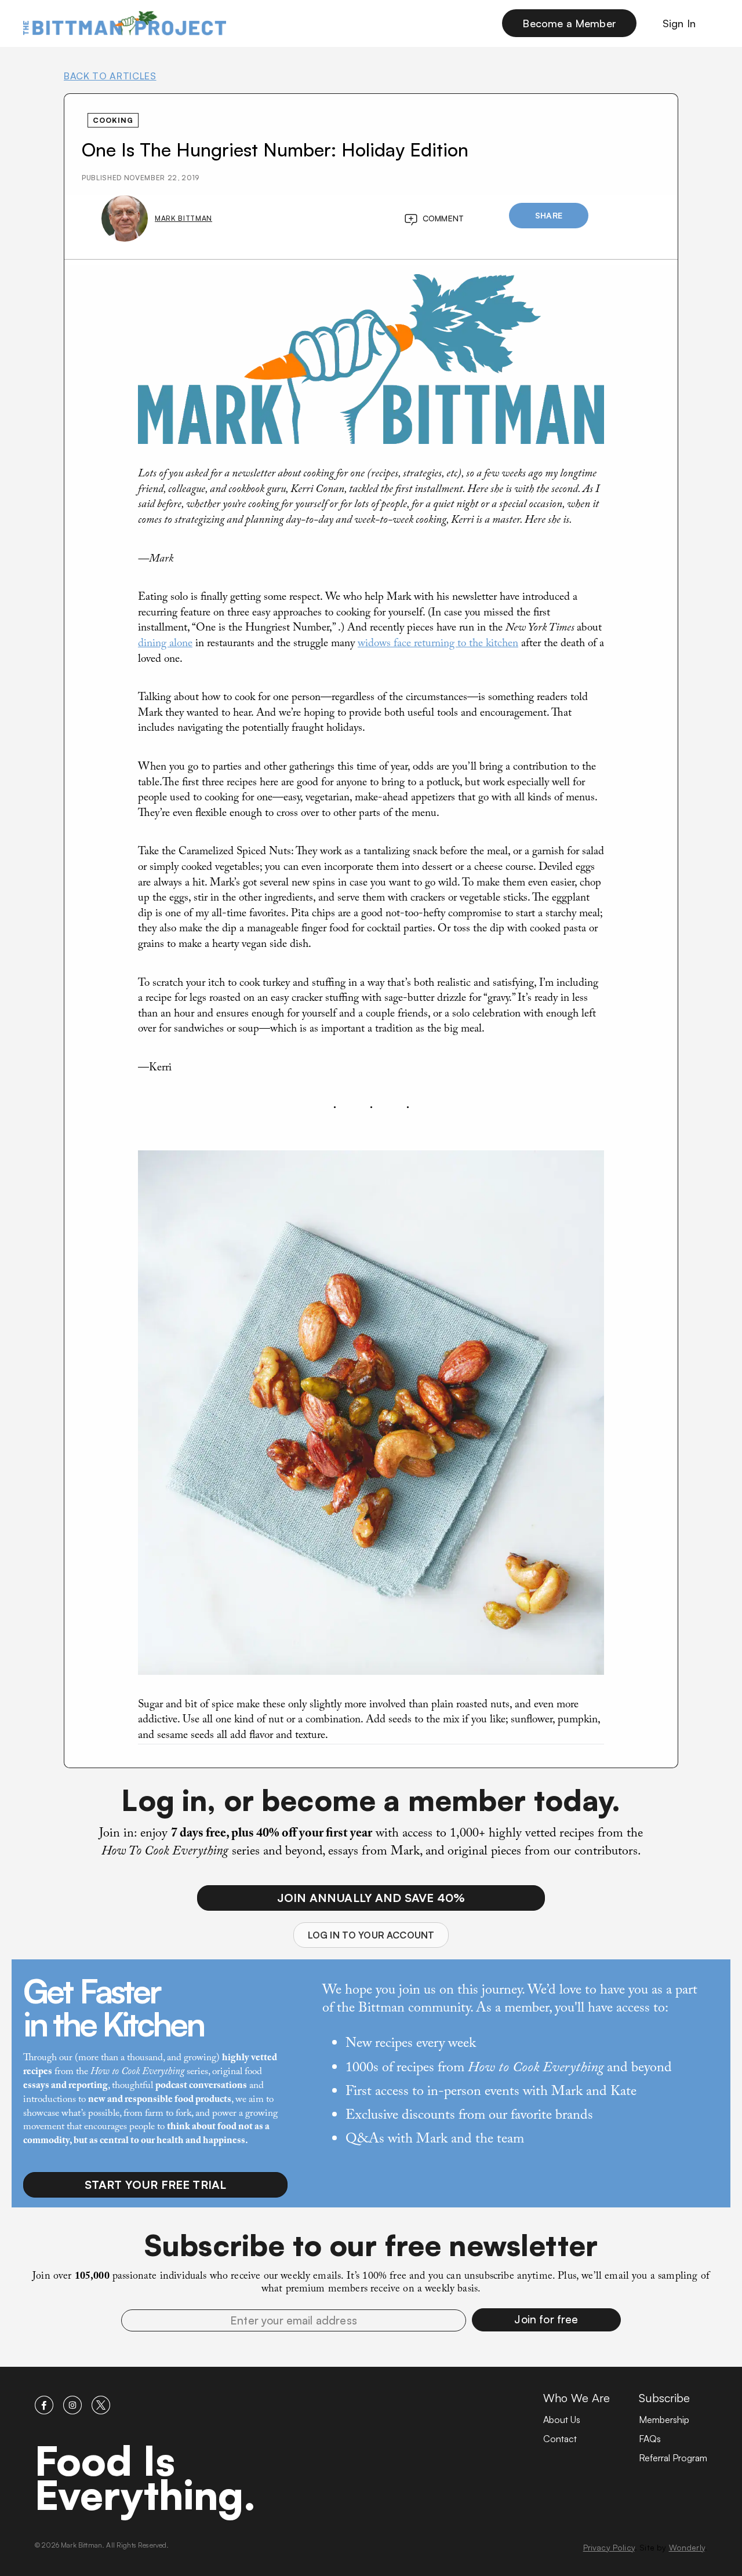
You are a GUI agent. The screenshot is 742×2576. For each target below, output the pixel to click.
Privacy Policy (609, 2547)
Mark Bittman (183, 218)
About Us (562, 2420)
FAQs (650, 2439)
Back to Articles (110, 76)
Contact (560, 2439)
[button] (546, 2320)
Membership (664, 2420)
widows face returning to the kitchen (438, 644)
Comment (443, 218)
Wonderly (687, 2547)
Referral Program (673, 2458)
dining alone (165, 644)
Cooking (113, 120)
